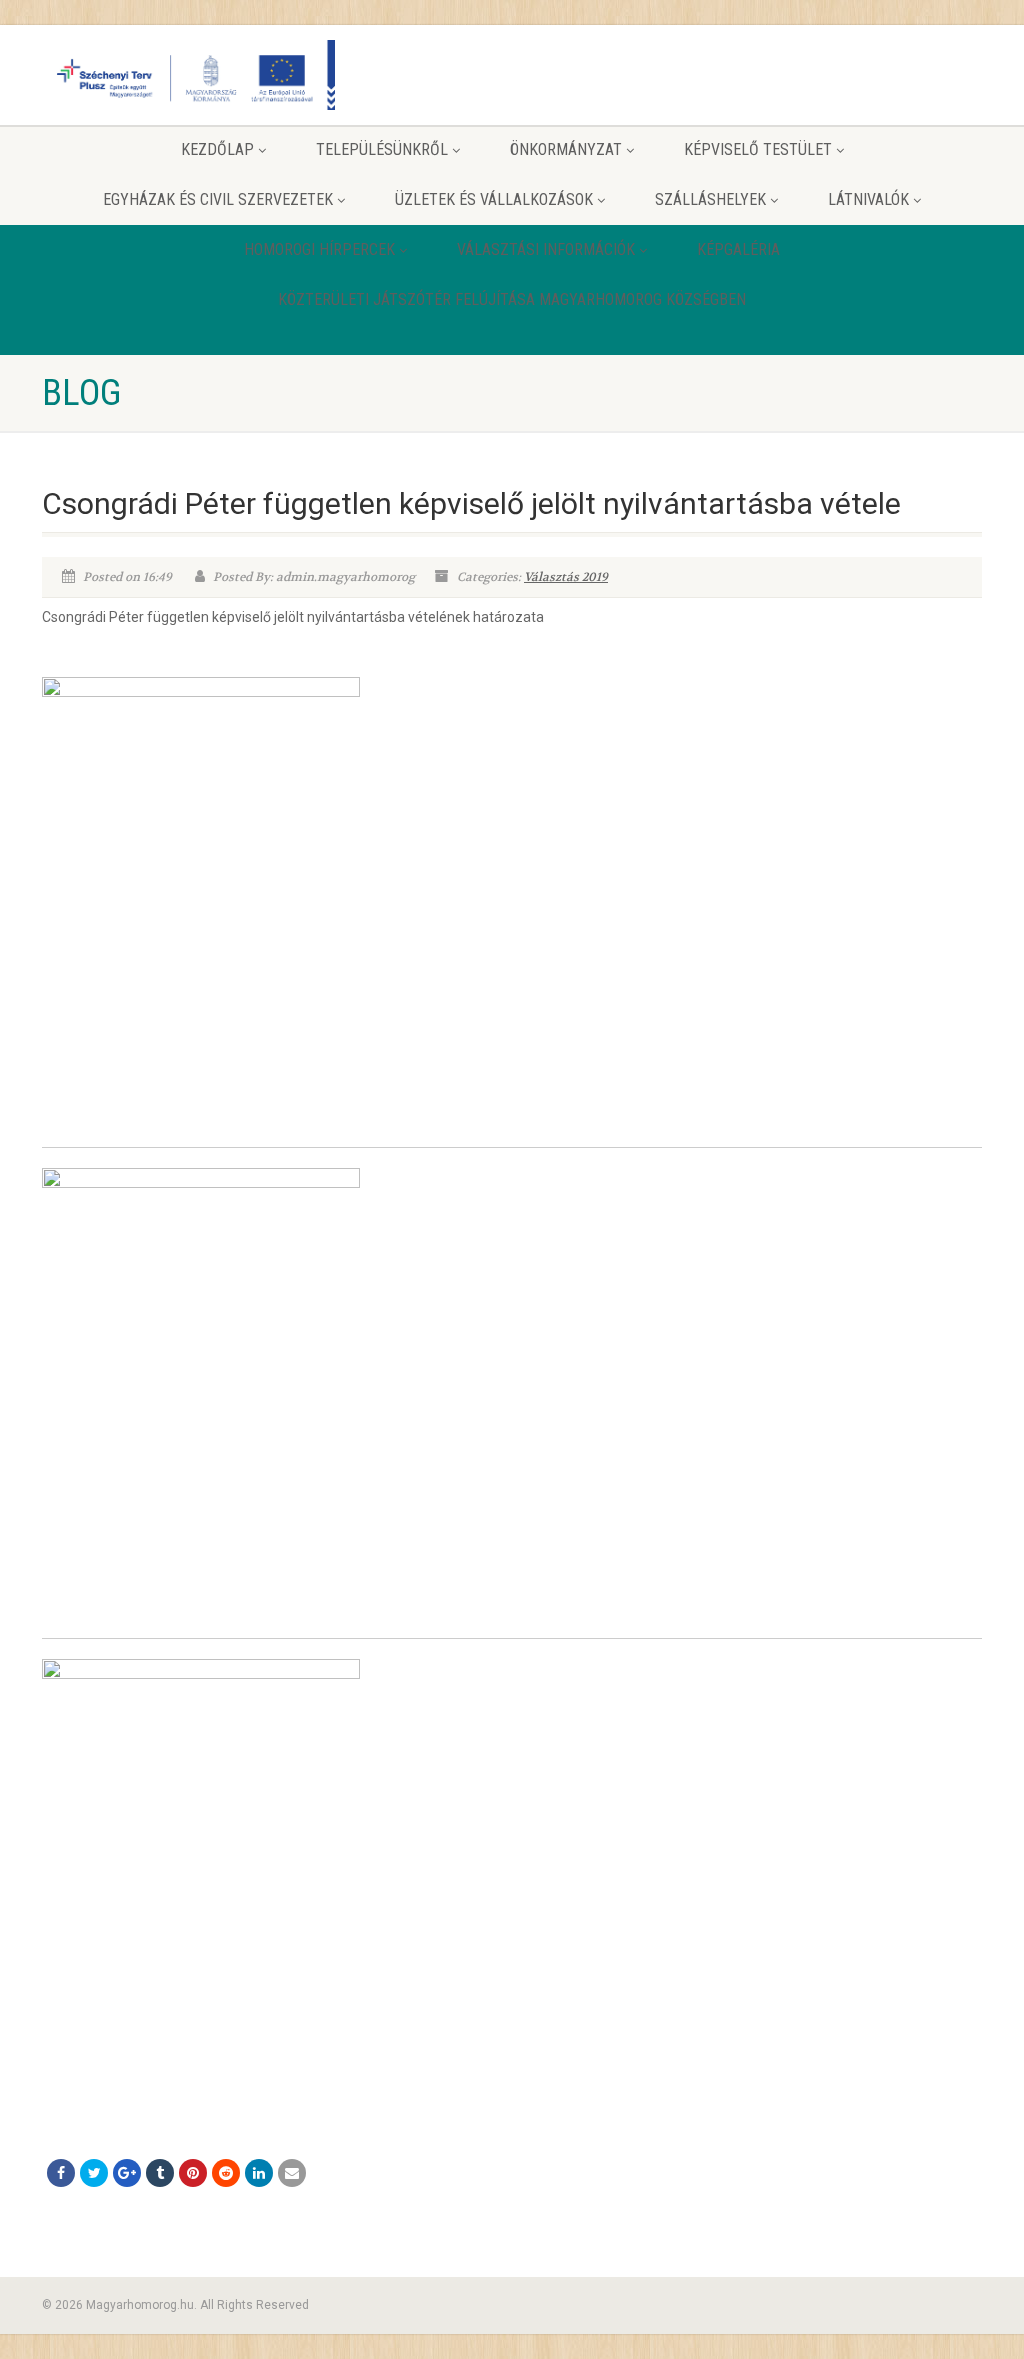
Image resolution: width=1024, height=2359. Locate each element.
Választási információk (546, 249)
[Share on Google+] (127, 2173)
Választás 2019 (566, 577)
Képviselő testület (758, 149)
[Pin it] (193, 2173)
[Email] (292, 2173)
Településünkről (382, 149)
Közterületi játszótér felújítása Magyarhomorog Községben (512, 299)
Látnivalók (868, 199)
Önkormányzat (566, 149)
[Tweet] (94, 2173)
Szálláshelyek (710, 199)
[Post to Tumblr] (160, 2173)
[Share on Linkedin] (259, 2173)
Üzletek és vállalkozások (494, 199)
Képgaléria (738, 249)
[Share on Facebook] (61, 2173)
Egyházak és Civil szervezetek (218, 199)
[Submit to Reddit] (226, 2173)
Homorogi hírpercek (319, 249)
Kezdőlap (217, 149)
